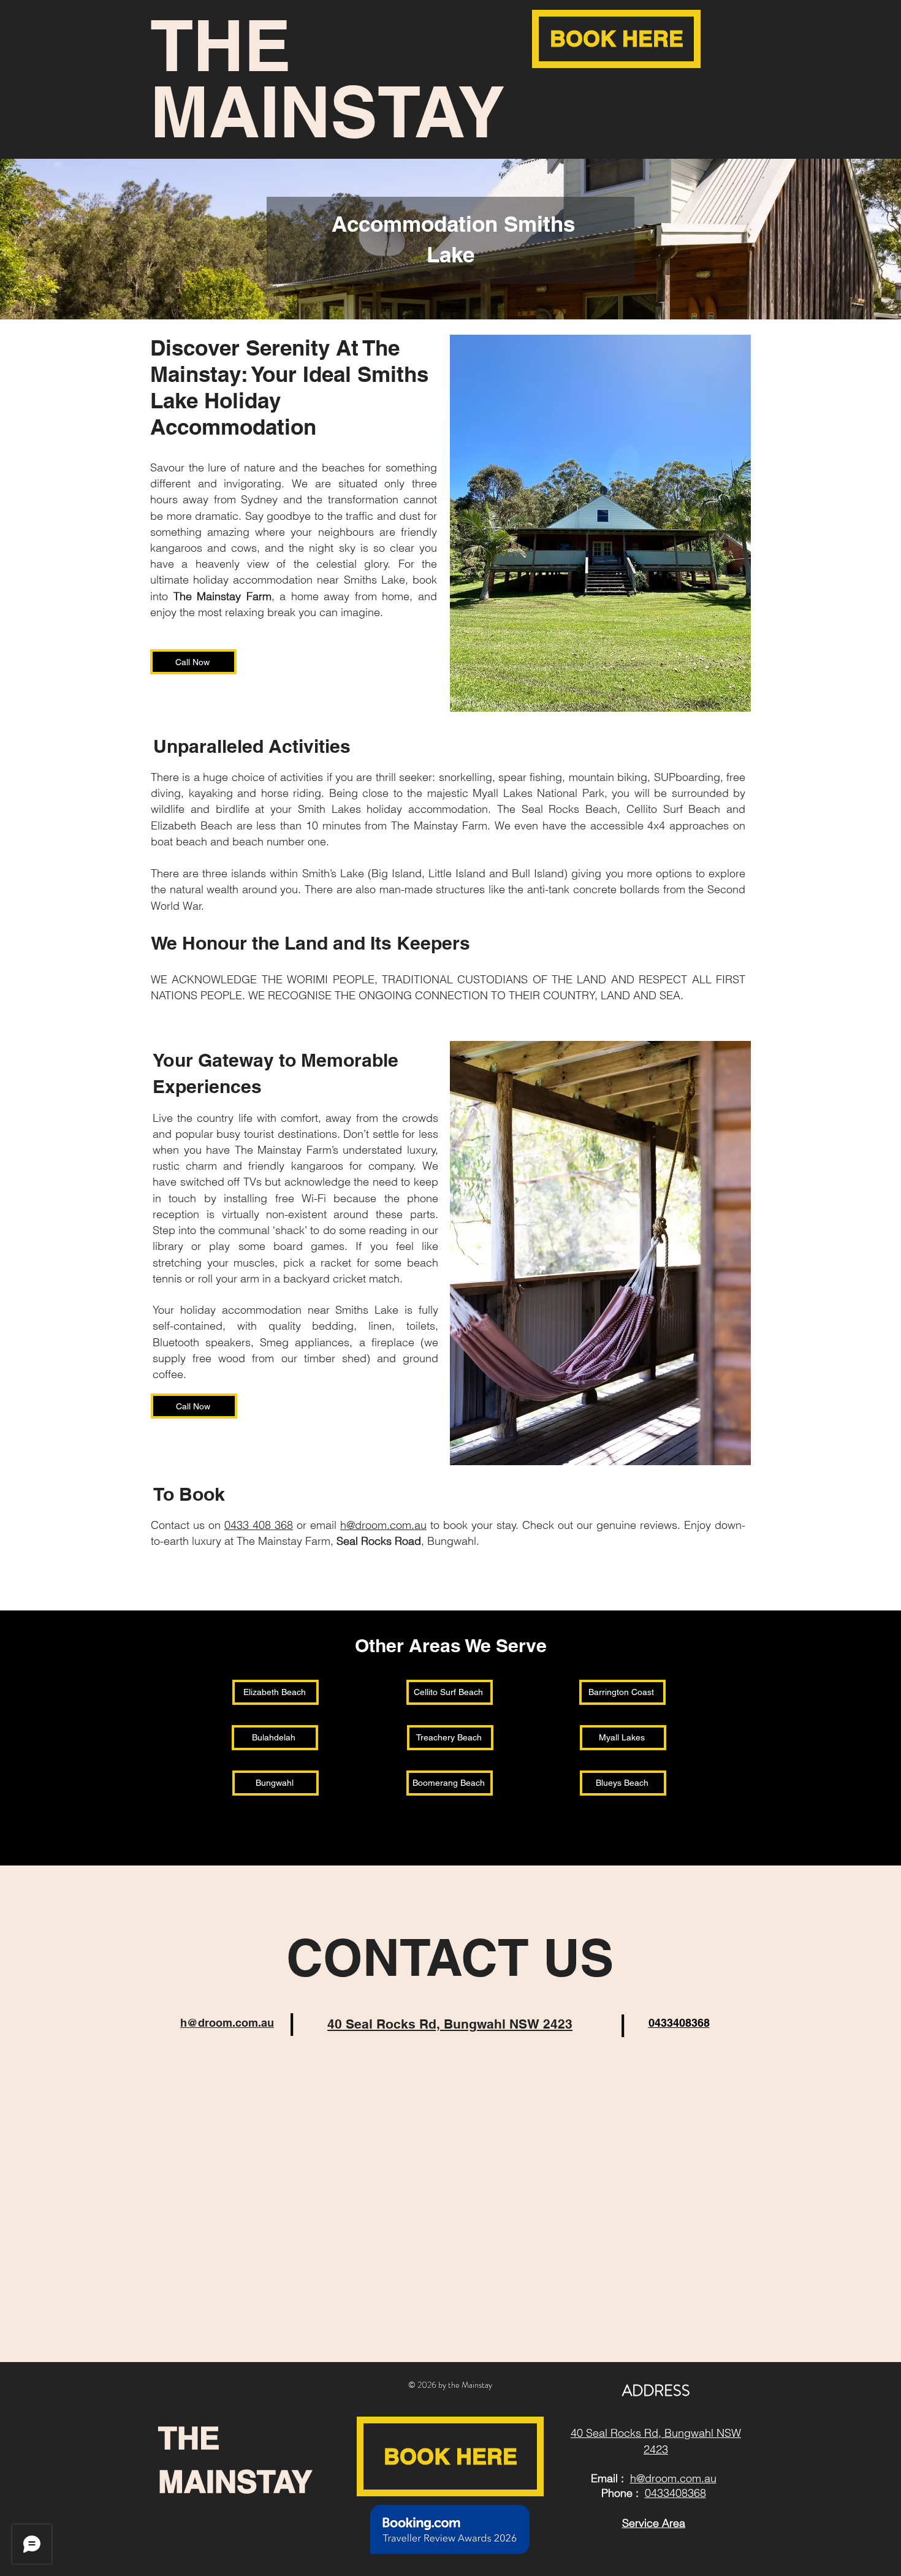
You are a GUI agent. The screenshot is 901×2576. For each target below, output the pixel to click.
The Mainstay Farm (222, 596)
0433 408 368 (259, 1525)
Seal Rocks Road (379, 1541)
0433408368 (675, 2493)
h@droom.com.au (383, 1525)
